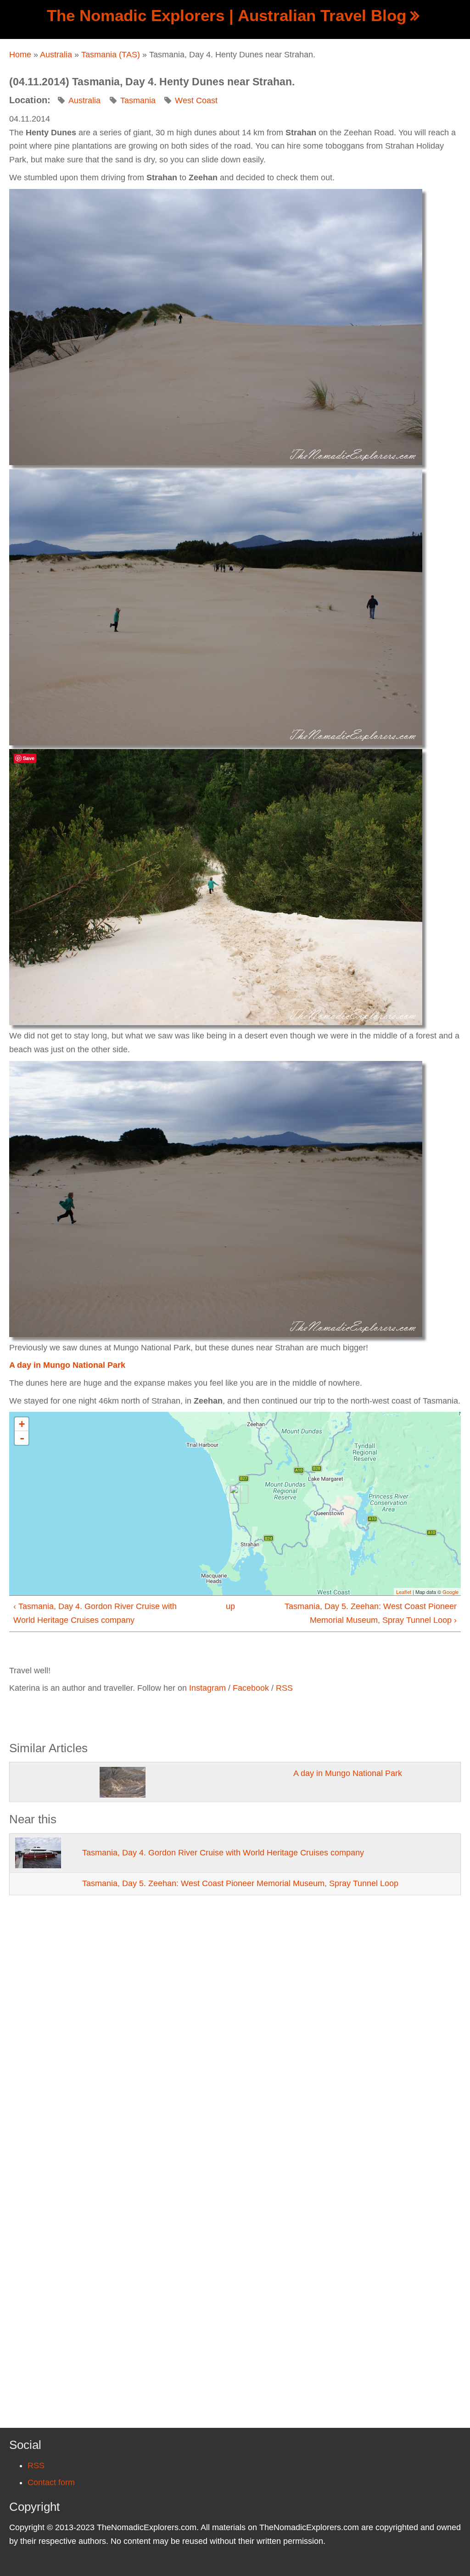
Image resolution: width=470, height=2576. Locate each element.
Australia (56, 55)
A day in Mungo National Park (67, 1365)
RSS (284, 1688)
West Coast (196, 100)
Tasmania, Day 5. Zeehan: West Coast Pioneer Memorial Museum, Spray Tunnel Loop (240, 1883)
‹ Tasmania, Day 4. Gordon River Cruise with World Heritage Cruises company (95, 1613)
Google (450, 1592)
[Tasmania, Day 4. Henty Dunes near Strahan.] (216, 326)
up (230, 1606)
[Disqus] (235, 2033)
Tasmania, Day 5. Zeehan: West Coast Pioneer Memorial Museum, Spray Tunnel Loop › (371, 1613)
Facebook (251, 1688)
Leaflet (404, 1592)
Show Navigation (15, 14)
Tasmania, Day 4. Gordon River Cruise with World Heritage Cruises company (223, 1853)
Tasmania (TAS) (111, 55)
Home (20, 55)
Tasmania (138, 100)
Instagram (207, 1688)
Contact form (51, 2482)
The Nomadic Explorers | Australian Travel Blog (227, 15)
